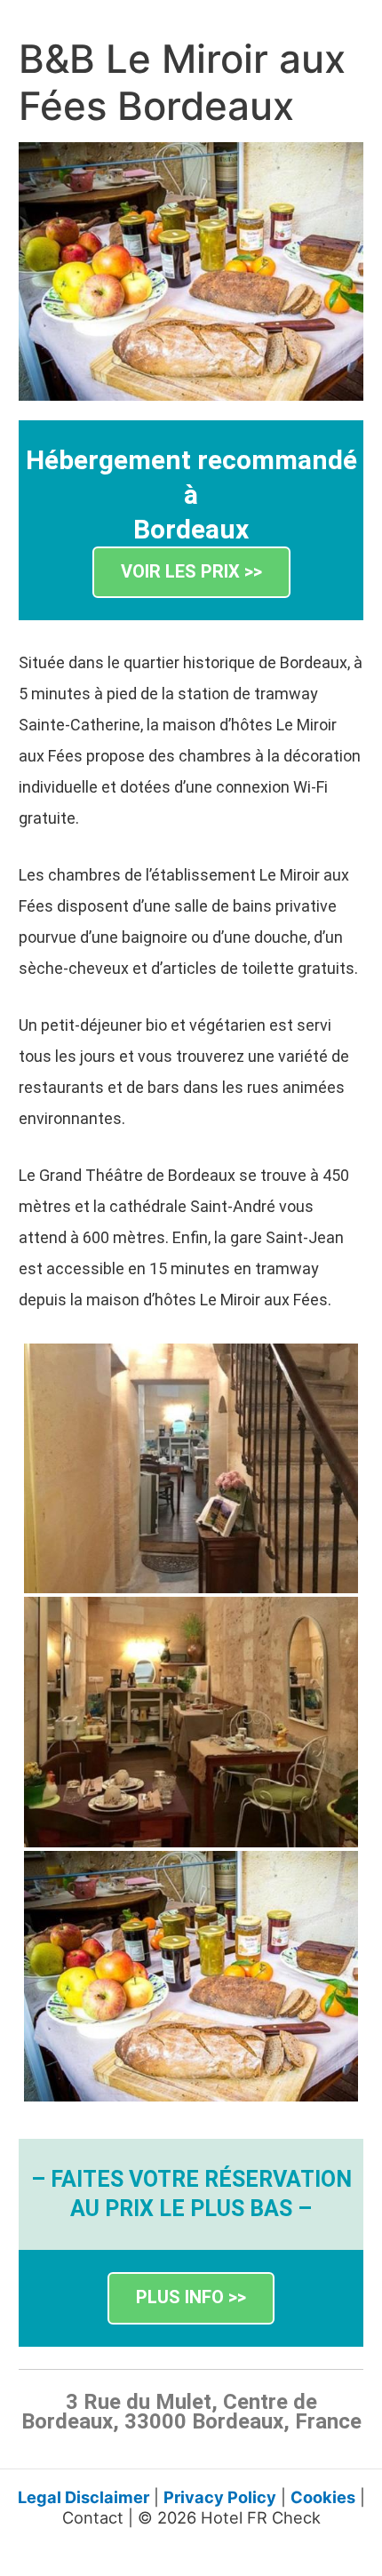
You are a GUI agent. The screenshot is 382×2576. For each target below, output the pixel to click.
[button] (191, 573)
